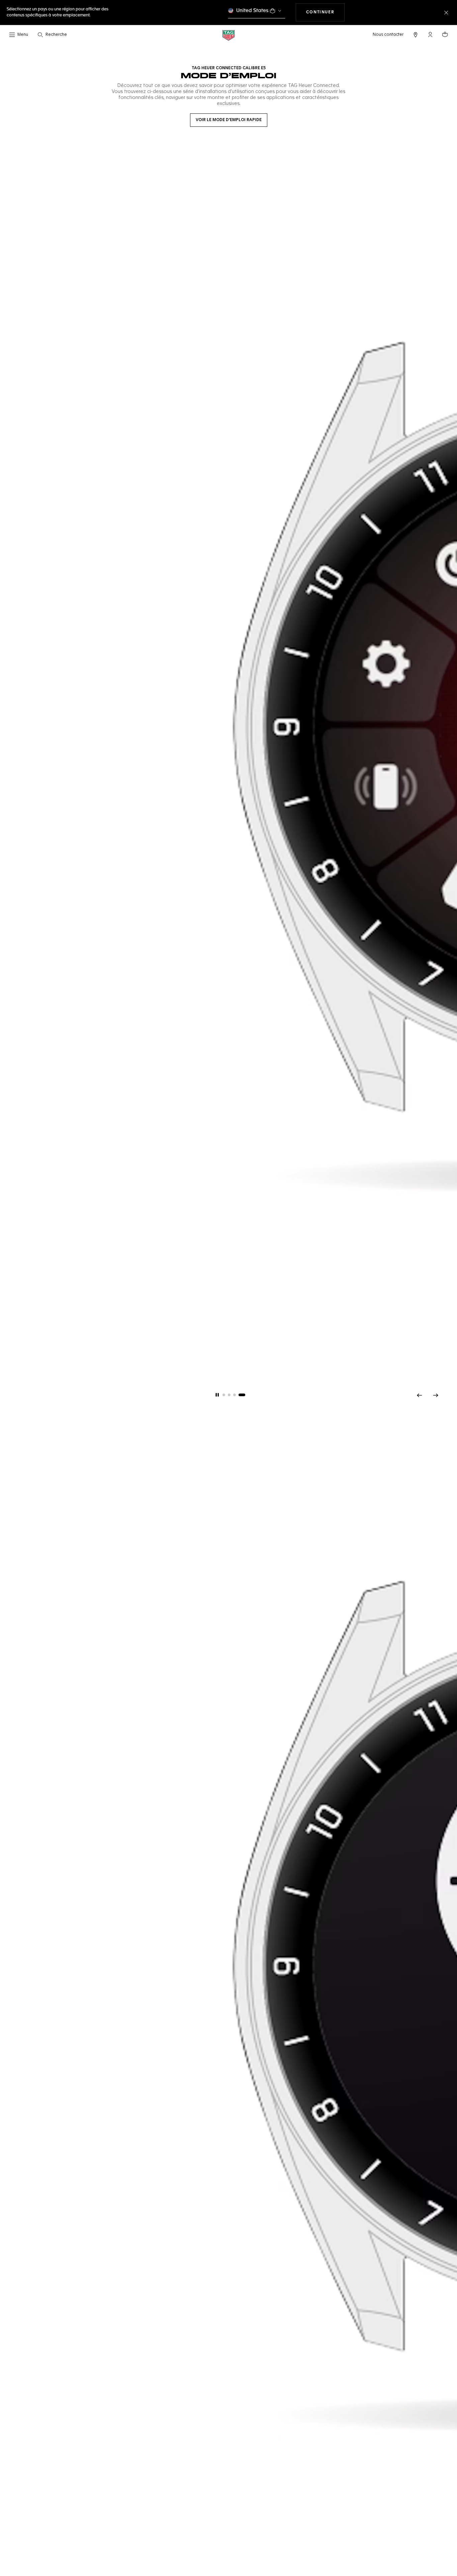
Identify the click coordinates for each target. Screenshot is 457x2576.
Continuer (325, 12)
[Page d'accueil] (229, 35)
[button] (430, 34)
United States (252, 11)
